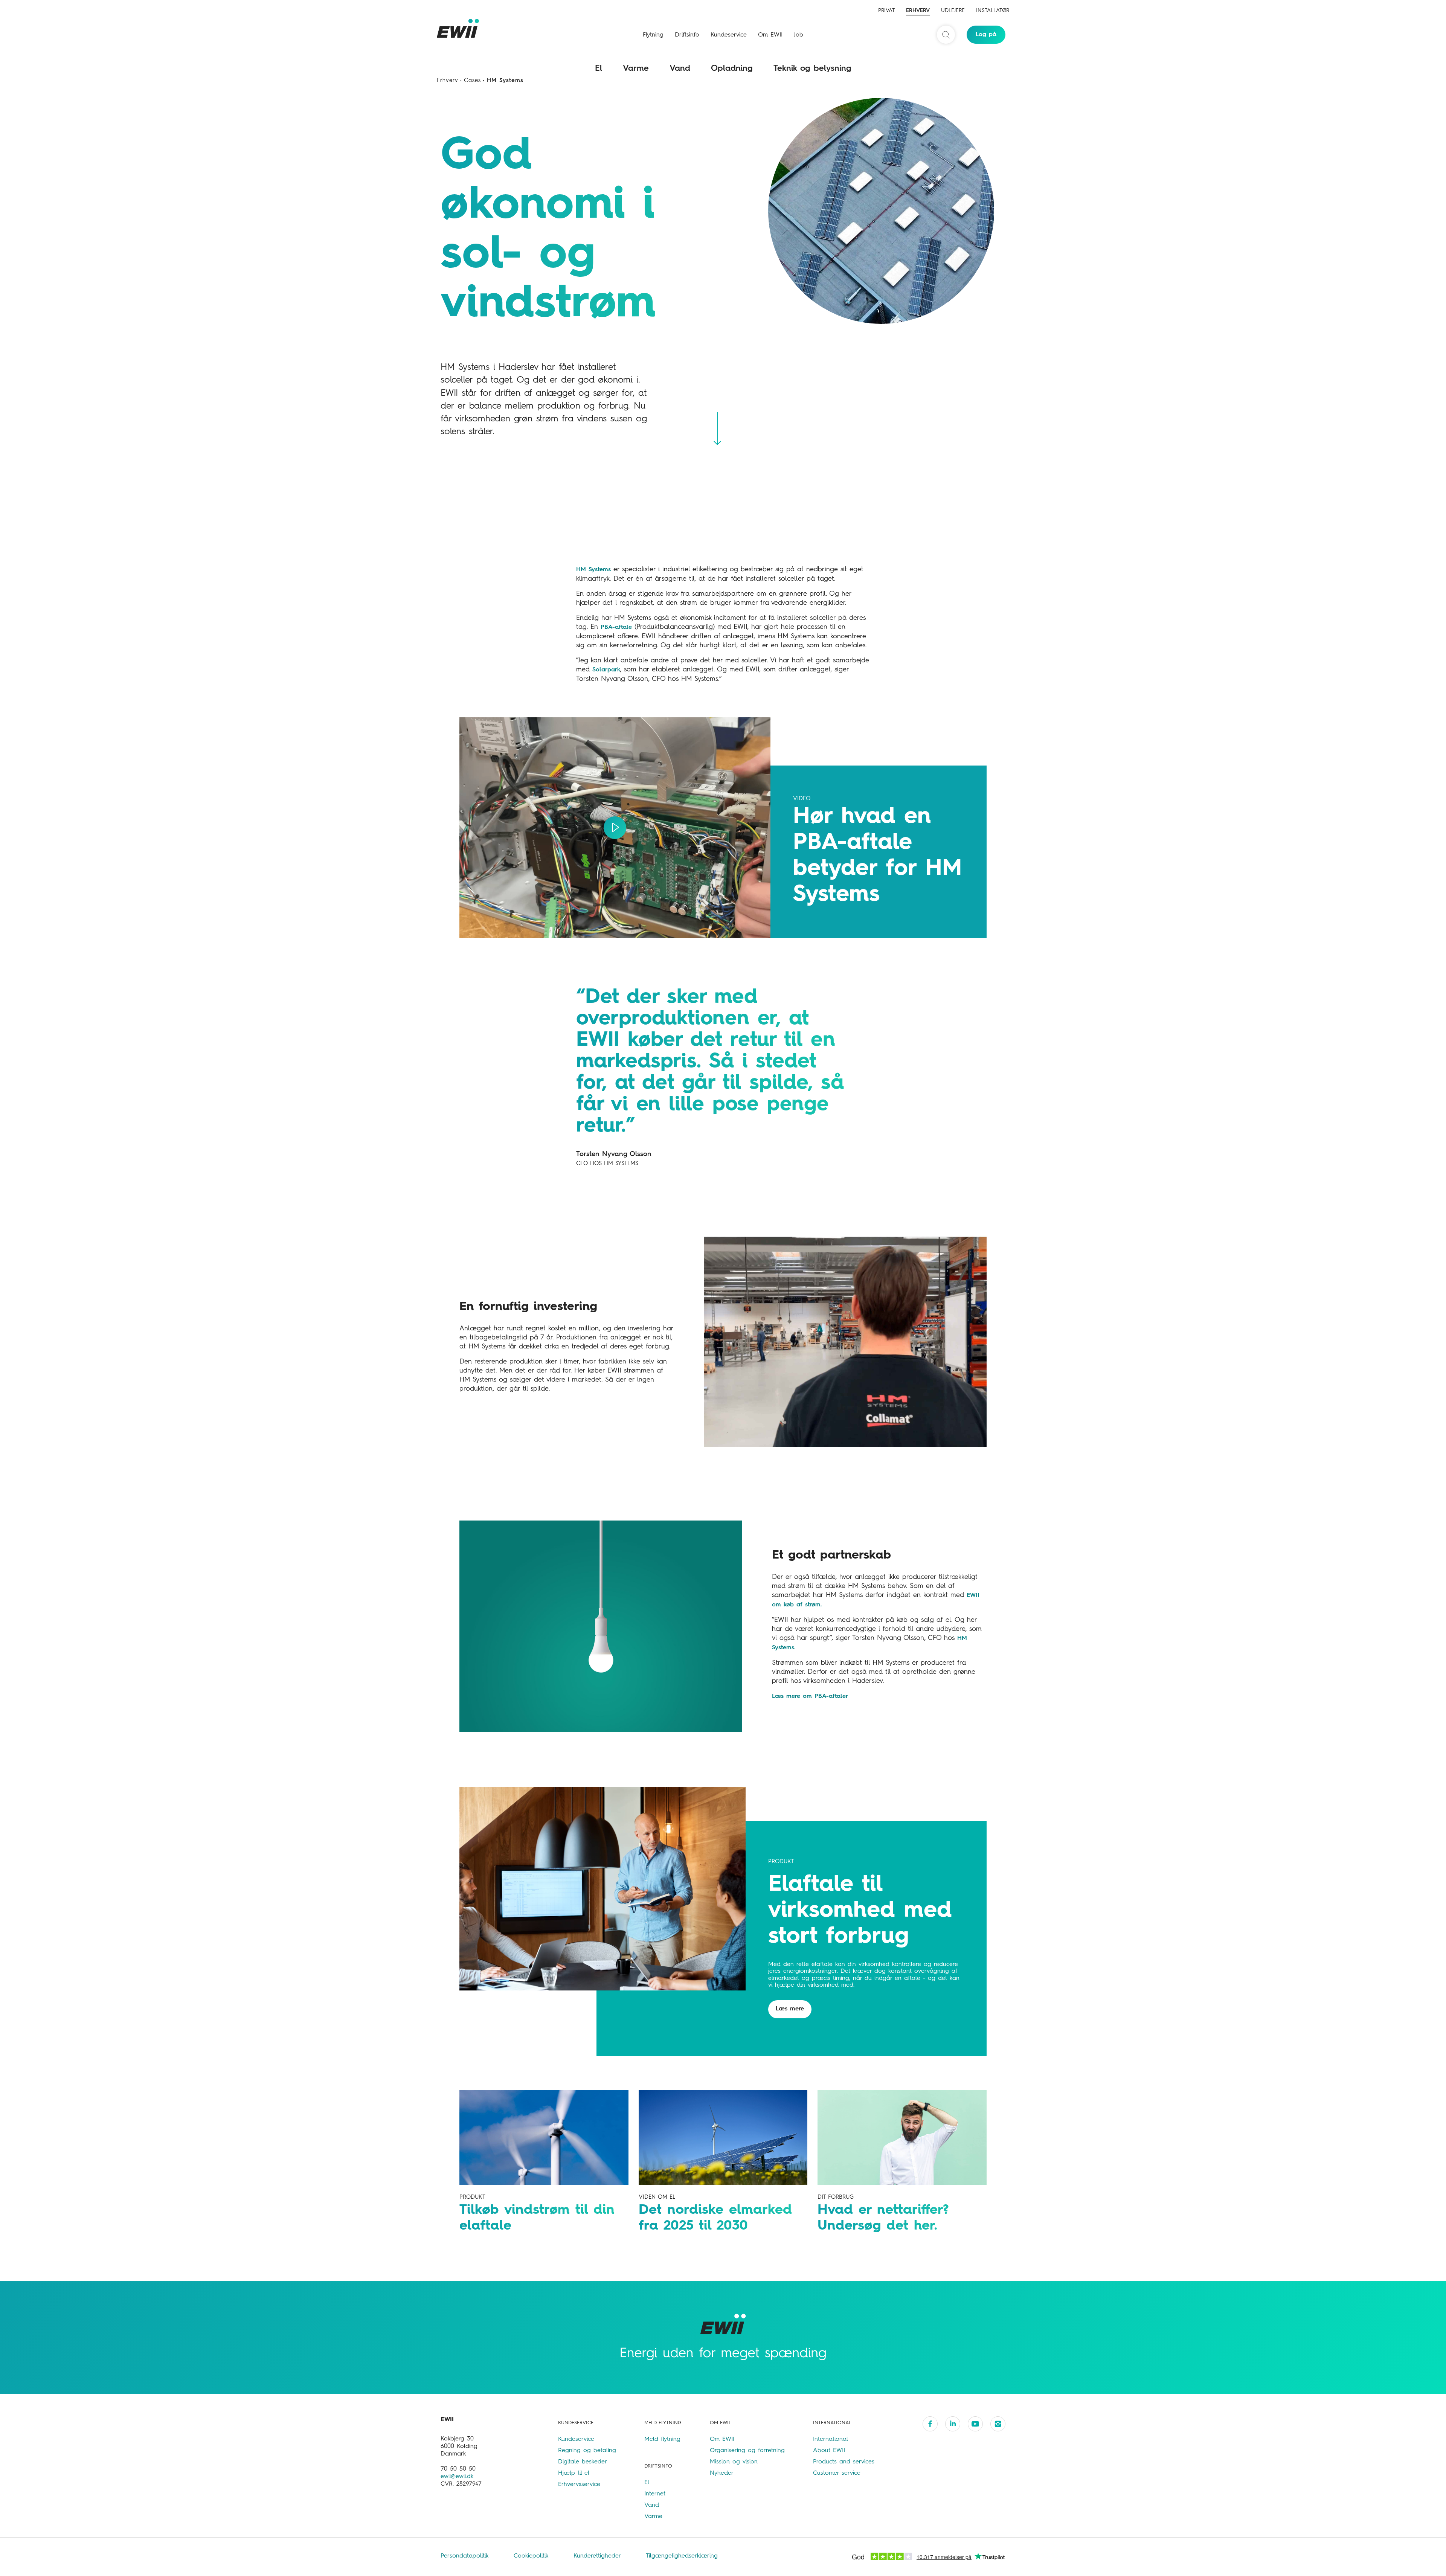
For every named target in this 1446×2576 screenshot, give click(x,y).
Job (799, 35)
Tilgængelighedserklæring (682, 2556)
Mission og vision (734, 2462)
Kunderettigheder (598, 2556)
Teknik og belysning (812, 69)
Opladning (732, 69)
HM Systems (593, 570)
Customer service (837, 2473)
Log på (986, 35)
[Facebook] (930, 2424)
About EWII (829, 2451)
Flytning (653, 35)
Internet (655, 2494)
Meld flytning (662, 2439)
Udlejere (953, 11)
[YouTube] (975, 2424)
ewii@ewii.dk (457, 2477)
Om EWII (770, 35)
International (831, 2439)
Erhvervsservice (579, 2484)
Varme (636, 69)
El (599, 69)
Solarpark (606, 670)
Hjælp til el (574, 2473)
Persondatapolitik (466, 2556)
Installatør (993, 11)
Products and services (844, 2462)
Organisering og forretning (747, 2451)
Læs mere (790, 2009)
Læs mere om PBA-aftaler (810, 1696)
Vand (680, 69)
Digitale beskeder (583, 2462)
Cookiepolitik (532, 2556)
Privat (886, 11)
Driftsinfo (687, 35)
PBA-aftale (616, 627)
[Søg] (946, 35)
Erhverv (918, 11)
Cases (472, 81)
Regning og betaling (587, 2451)
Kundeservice (729, 35)
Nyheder (722, 2473)
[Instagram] (998, 2424)
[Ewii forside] (459, 28)
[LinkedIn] (953, 2424)
